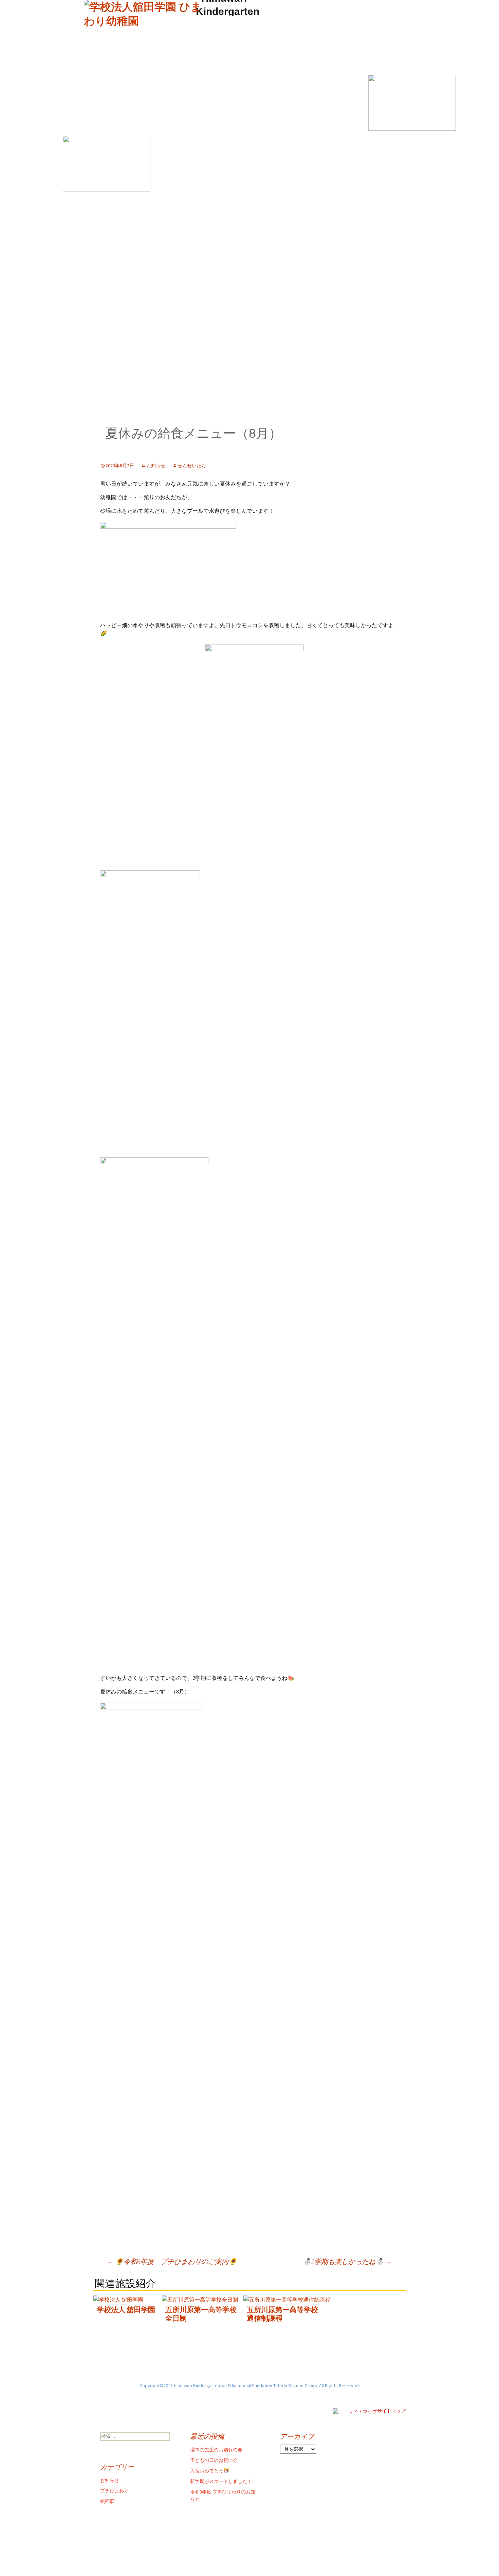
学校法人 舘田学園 (126, 2310)
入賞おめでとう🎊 (210, 2471)
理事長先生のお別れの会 (216, 2450)
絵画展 (107, 2501)
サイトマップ (391, 2411)
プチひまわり (114, 2491)
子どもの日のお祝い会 (214, 2460)
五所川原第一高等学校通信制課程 (282, 2314)
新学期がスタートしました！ (221, 2481)
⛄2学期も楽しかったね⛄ (347, 2261)
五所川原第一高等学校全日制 (201, 2314)
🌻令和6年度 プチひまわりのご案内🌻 (172, 2261)
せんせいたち (192, 466)
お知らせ (156, 466)
